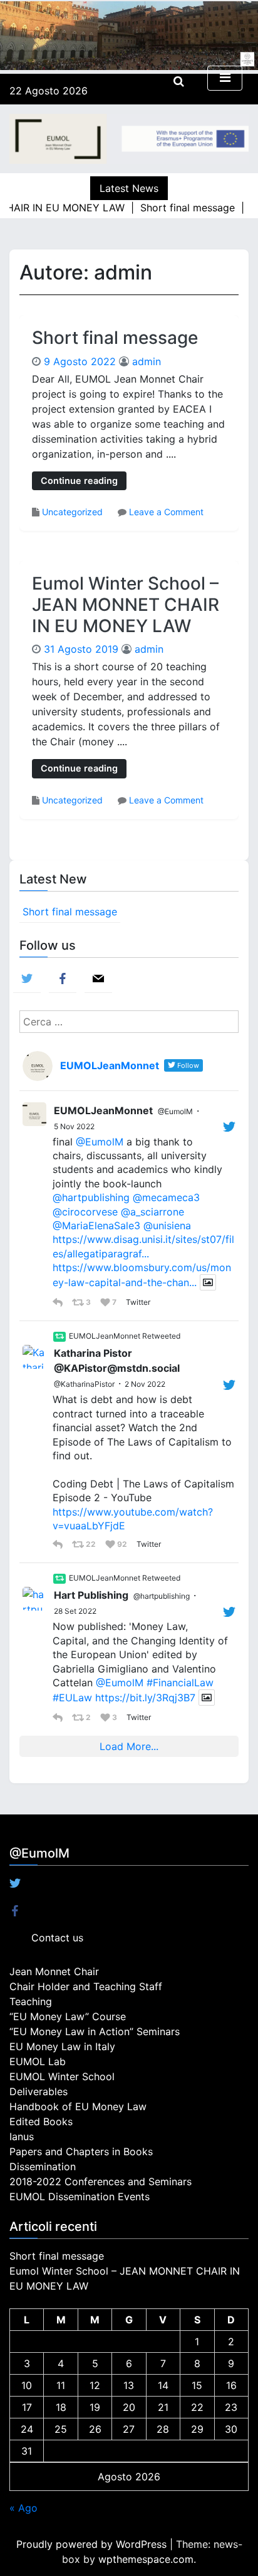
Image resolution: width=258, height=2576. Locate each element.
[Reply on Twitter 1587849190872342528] (59, 1544)
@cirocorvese (85, 1212)
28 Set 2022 (75, 1611)
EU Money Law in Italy (62, 2046)
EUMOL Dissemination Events (80, 2196)
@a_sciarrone (152, 1212)
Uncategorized (72, 512)
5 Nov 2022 (74, 1126)
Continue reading (79, 480)
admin (147, 361)
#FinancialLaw (180, 1683)
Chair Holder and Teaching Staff (86, 1986)
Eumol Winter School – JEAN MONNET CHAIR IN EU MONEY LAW (126, 604)
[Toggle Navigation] (225, 78)
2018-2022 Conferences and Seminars (101, 2181)
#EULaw (72, 1698)
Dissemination (43, 2166)
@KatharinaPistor (84, 1384)
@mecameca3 (166, 1197)
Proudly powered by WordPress (93, 2544)
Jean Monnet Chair (54, 1971)
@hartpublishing (91, 1197)
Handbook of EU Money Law (78, 2106)
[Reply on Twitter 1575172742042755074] (59, 1718)
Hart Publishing (91, 1595)
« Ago (23, 2508)
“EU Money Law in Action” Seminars (95, 2031)
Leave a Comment (166, 512)
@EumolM (175, 1111)
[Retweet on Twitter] (59, 1337)
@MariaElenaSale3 (96, 1225)
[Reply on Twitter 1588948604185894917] (59, 1302)
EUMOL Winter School (62, 2076)
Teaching (31, 2001)
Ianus (22, 2136)
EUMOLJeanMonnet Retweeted (125, 1336)
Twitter (137, 1302)
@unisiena (167, 1225)
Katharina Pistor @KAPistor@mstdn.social (117, 1361)
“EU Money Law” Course (68, 2016)
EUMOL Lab (38, 2061)
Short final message (115, 338)
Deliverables (39, 2091)
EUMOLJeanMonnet (103, 1110)
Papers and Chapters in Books (81, 2151)
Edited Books (41, 2121)
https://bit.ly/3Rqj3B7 (145, 1698)
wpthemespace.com (146, 2559)
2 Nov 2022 (145, 1384)
